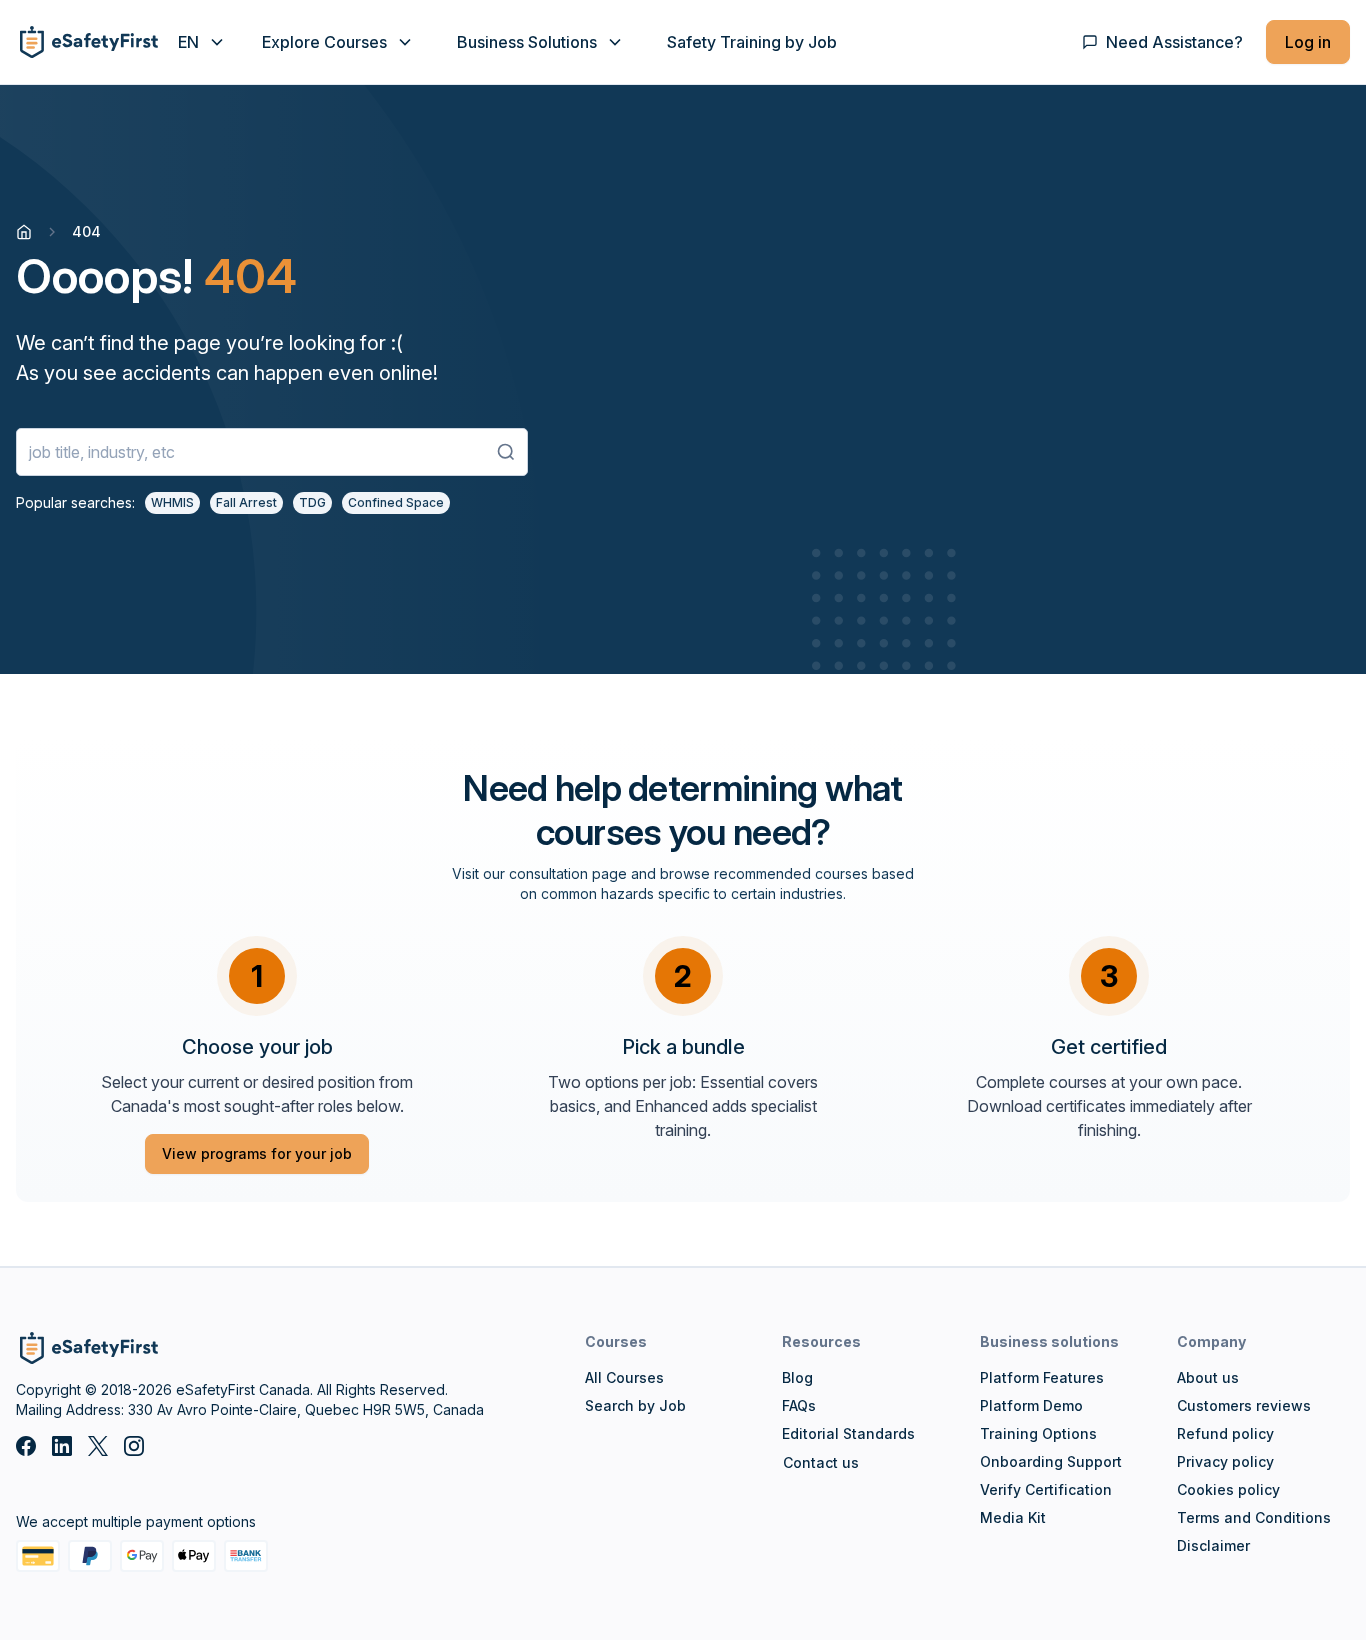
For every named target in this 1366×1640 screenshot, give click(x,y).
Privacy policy (1225, 1461)
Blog (797, 1377)
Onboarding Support (1051, 1461)
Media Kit (1013, 1517)
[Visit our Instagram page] (134, 1446)
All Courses (624, 1377)
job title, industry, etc (102, 452)
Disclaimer (1213, 1545)
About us (1208, 1377)
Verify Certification (1046, 1489)
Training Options (1038, 1433)
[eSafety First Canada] (87, 42)
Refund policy (1225, 1433)
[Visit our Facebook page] (26, 1446)
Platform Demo (1031, 1405)
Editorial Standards (848, 1433)
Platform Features (1042, 1377)
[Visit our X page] (98, 1446)
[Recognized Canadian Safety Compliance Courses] (24, 232)
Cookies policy (1228, 1489)
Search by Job (635, 1405)
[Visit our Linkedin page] (62, 1446)
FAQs (799, 1405)
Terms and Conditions (1254, 1517)
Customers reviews (1244, 1405)
